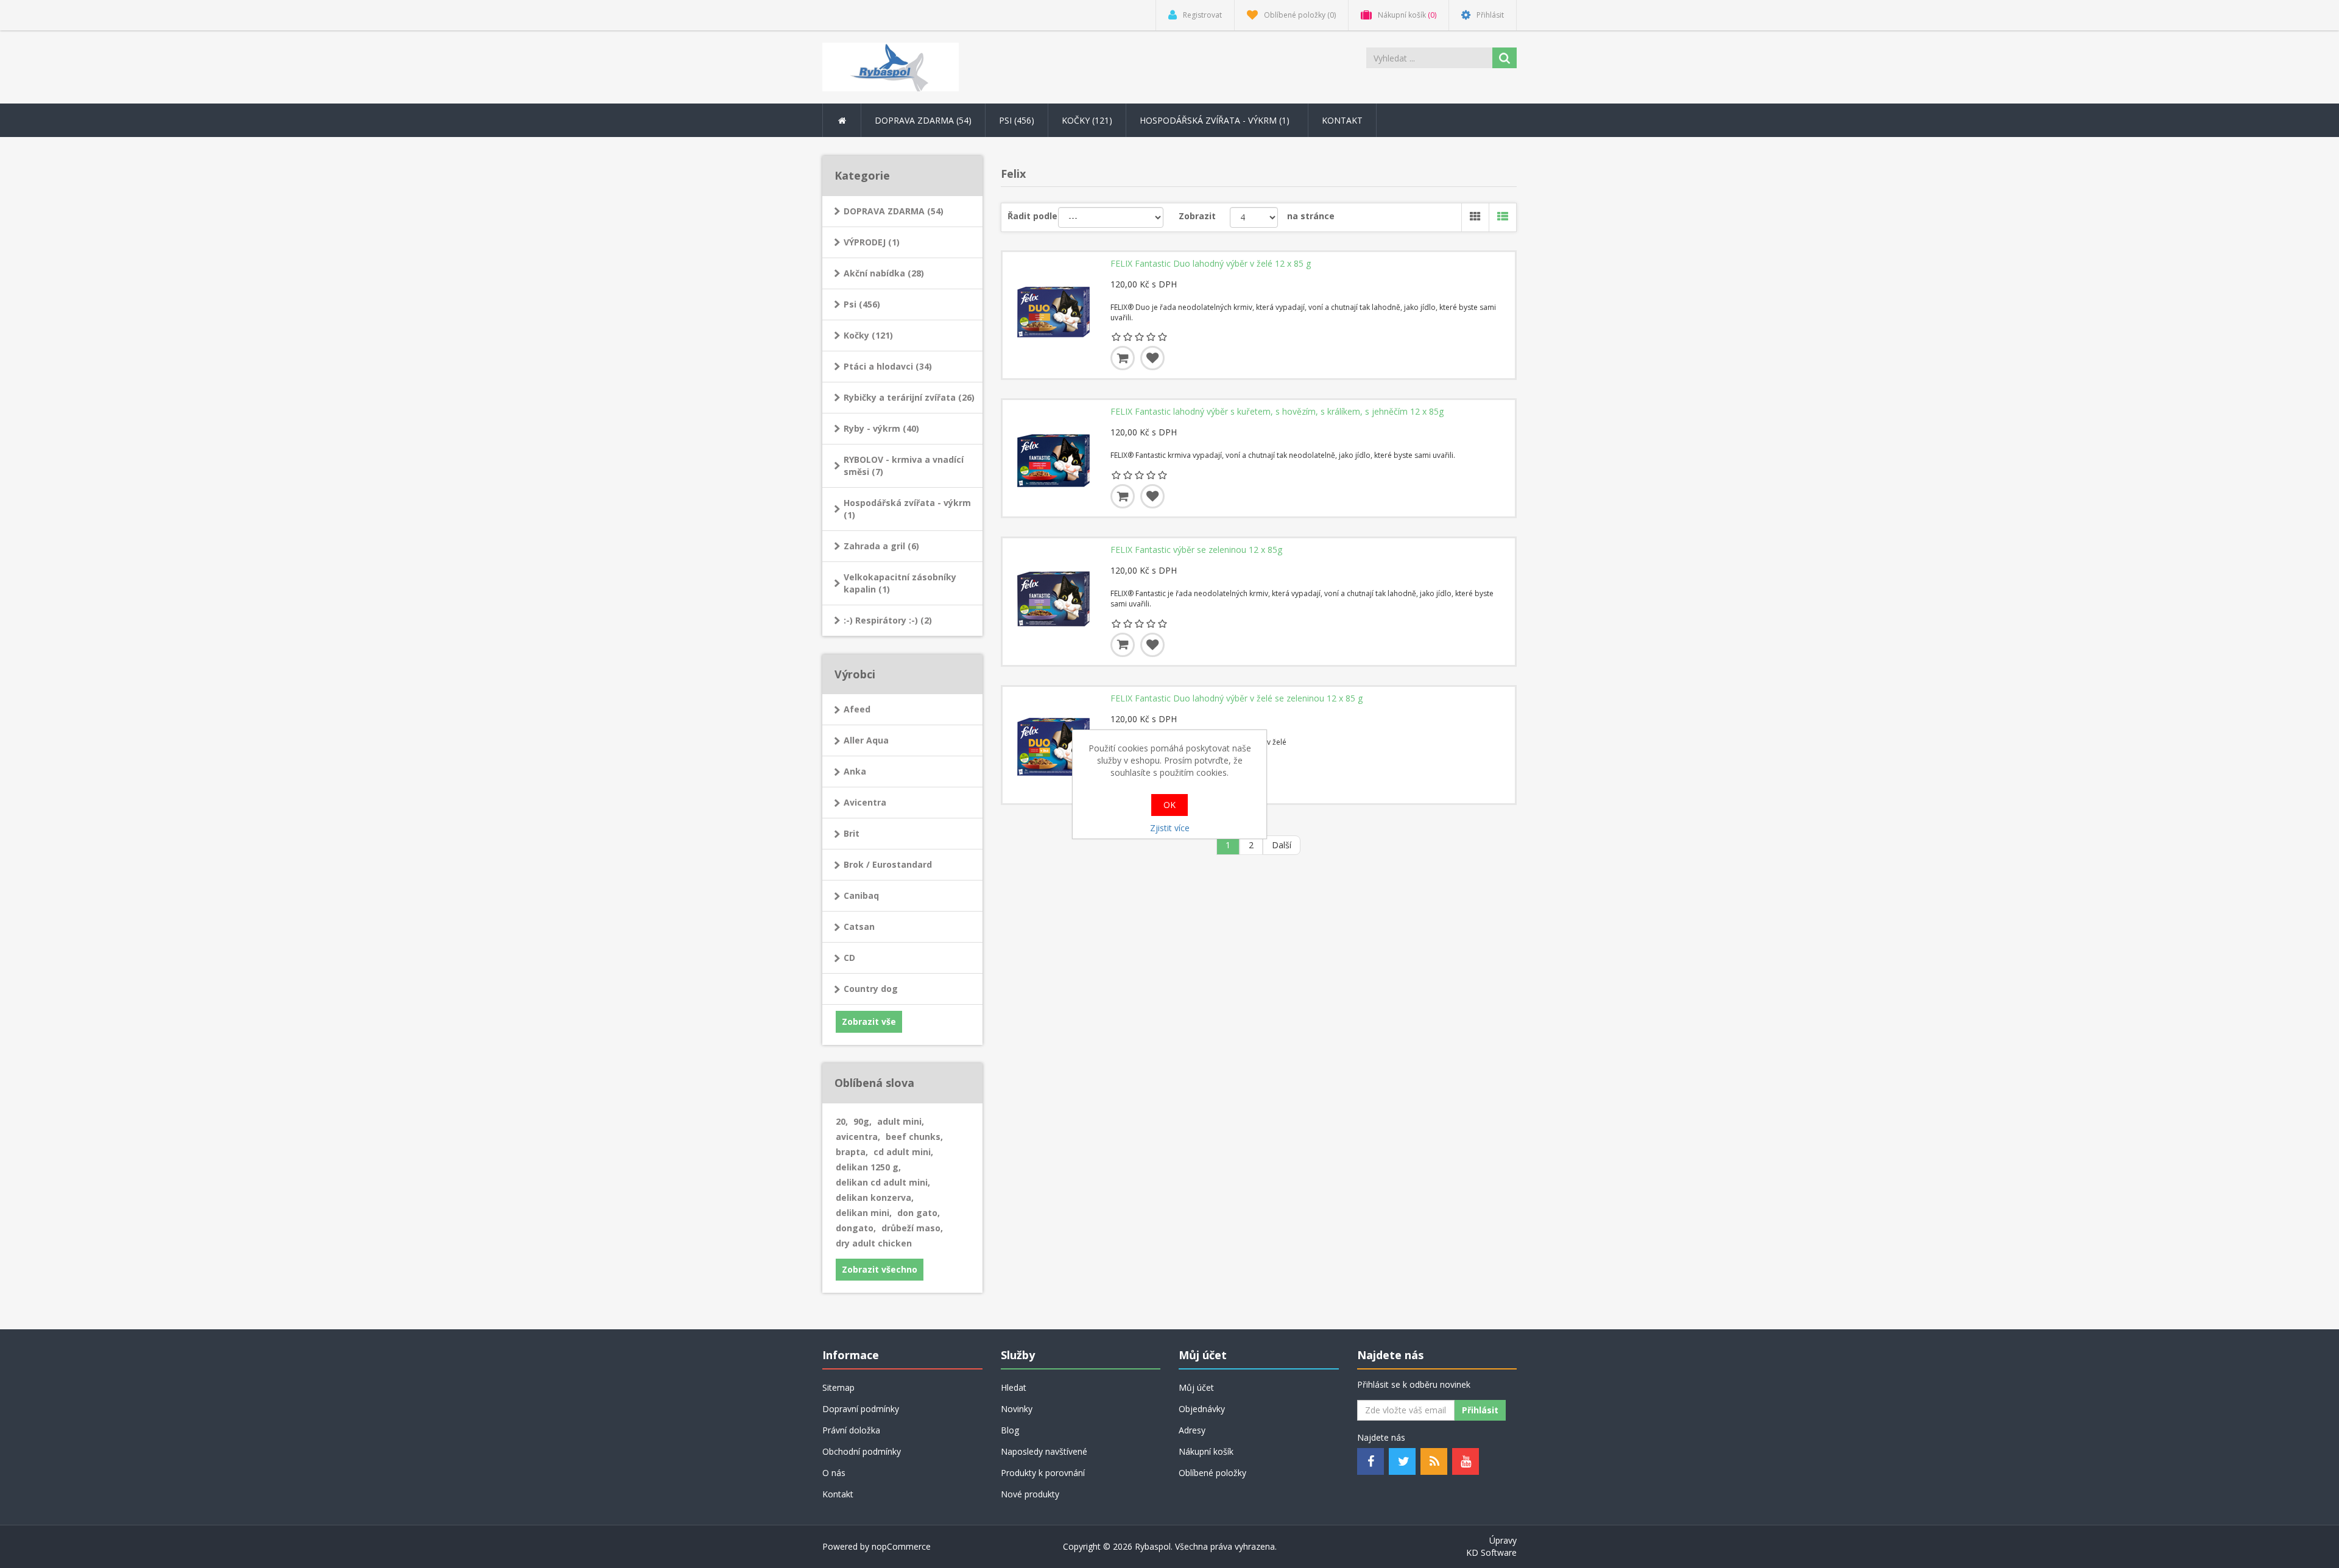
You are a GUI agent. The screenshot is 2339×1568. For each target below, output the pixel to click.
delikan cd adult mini (883, 1182)
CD (849, 958)
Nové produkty (1030, 1494)
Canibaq (861, 895)
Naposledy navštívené (1044, 1451)
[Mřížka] (1475, 217)
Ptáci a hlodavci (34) (888, 366)
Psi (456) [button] (1017, 120)
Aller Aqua (866, 740)
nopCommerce (901, 1546)
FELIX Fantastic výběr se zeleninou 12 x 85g (1196, 550)
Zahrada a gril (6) (881, 546)
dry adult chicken (874, 1243)
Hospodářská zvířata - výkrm (1216, 120)
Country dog (871, 989)
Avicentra (865, 802)
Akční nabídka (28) (884, 273)
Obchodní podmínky (862, 1451)
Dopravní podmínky (861, 1409)
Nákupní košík (1206, 1451)
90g (863, 1121)
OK (1169, 805)
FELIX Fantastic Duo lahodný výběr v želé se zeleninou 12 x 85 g (1237, 698)
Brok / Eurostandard (888, 864)
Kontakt (1342, 120)
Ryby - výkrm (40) (881, 428)
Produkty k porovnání (1043, 1473)
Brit (852, 833)
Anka (855, 771)
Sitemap (838, 1387)
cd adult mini (903, 1152)
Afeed (857, 709)
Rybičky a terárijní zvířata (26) (909, 397)
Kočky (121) (868, 335)
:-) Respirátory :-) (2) (888, 620)
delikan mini (864, 1213)
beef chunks (914, 1137)
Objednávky (1202, 1409)
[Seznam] (1502, 217)
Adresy (1192, 1430)
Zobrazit (1197, 216)
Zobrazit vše (869, 1021)
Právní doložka (851, 1430)
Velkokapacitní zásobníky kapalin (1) (900, 583)
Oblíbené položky (1212, 1473)
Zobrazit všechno (880, 1269)
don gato (919, 1213)
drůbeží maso (912, 1228)
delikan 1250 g (868, 1167)
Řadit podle (1032, 216)
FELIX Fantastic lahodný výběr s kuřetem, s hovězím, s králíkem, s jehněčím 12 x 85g (1277, 412)
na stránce (1311, 216)
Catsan (859, 926)
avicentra (858, 1137)
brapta (852, 1152)
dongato (856, 1228)
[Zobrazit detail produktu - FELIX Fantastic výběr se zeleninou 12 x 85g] (1054, 589)
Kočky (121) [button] (1087, 120)
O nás (834, 1473)
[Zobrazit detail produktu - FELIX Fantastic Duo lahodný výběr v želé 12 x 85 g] (1054, 303)
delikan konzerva (875, 1197)
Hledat (1014, 1387)
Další (1282, 845)
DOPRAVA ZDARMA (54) (894, 211)
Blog (1010, 1430)
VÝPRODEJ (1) (872, 242)
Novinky (1017, 1409)
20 (842, 1121)
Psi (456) (862, 304)
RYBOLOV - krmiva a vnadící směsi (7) (904, 466)
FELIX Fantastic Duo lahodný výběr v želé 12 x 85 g (1211, 264)
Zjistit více (1170, 828)
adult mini (901, 1121)
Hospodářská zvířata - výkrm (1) (907, 509)
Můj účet (1196, 1387)
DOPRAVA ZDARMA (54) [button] (923, 120)
